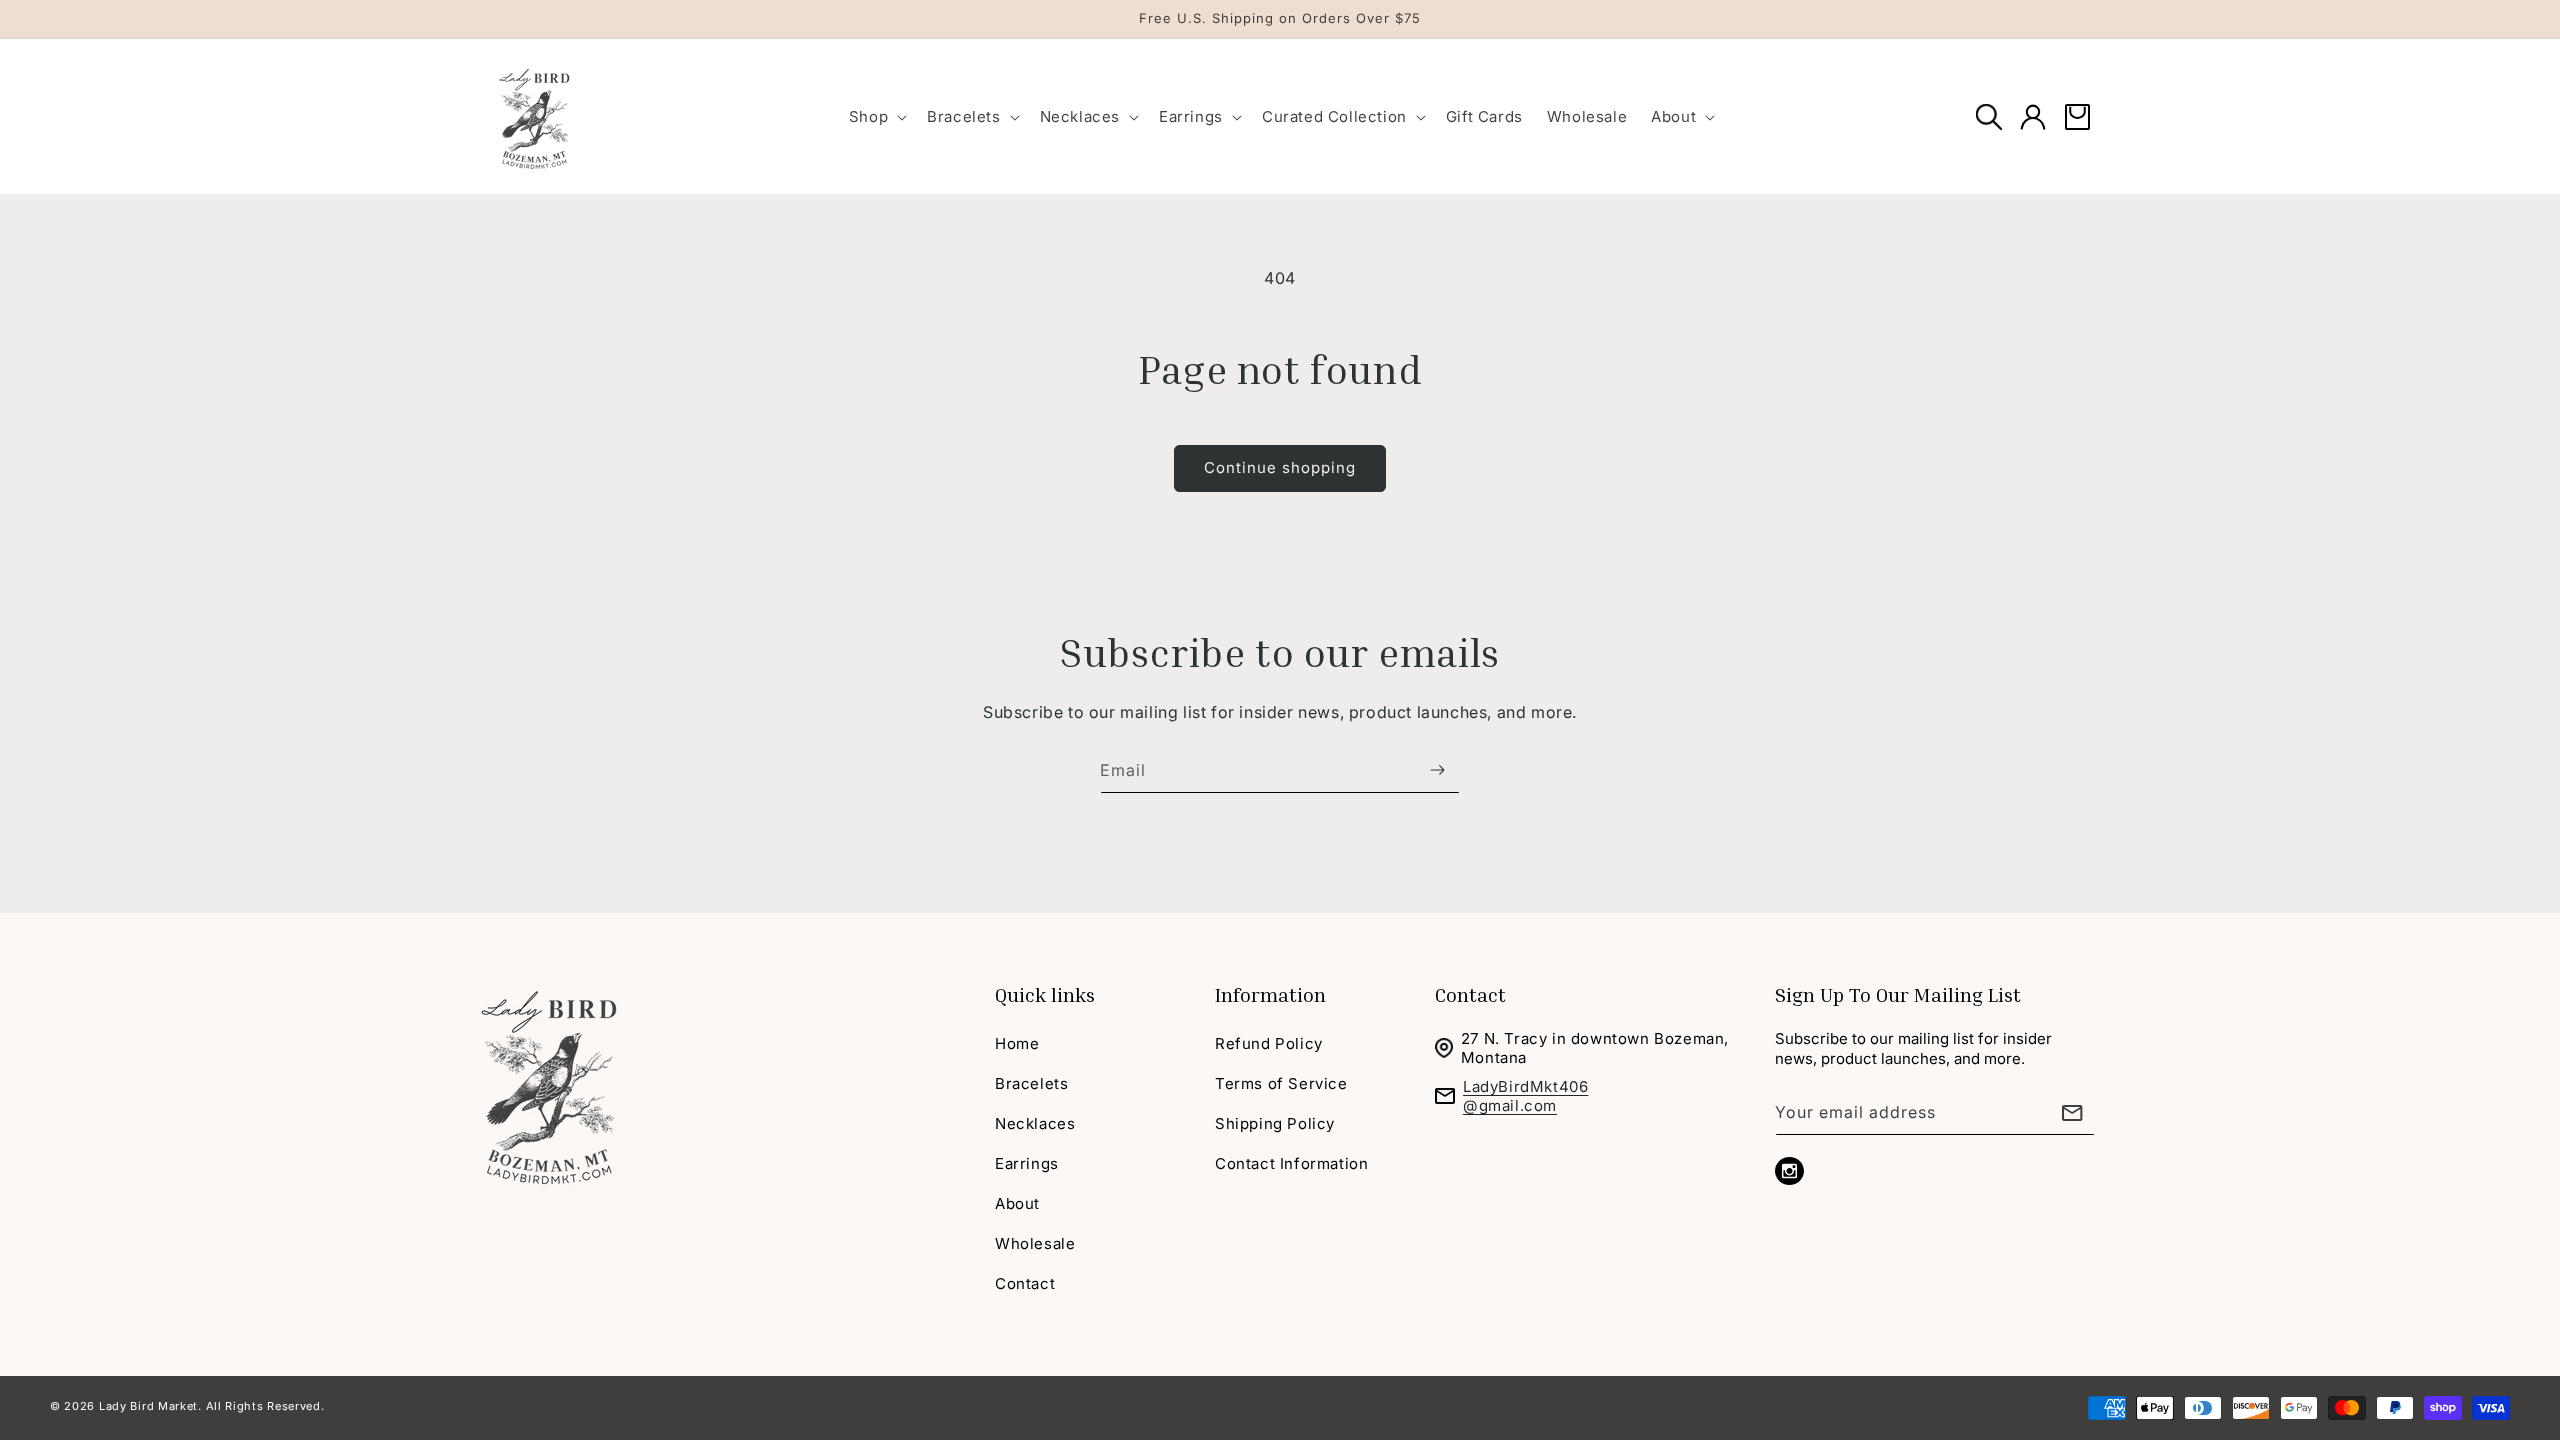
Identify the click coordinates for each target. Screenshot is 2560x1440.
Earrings (1027, 1163)
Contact (1025, 1283)
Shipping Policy (1275, 1123)
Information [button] (1270, 994)
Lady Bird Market (148, 1406)
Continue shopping (1280, 467)
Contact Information (1291, 1163)
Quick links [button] (1045, 994)
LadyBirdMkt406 (1525, 1086)
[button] (876, 116)
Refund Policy (1269, 1043)
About (1017, 1203)
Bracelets (1031, 1083)
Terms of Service (1281, 1083)
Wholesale (1035, 1243)
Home (1017, 1043)
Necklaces (1035, 1123)
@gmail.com (1510, 1105)
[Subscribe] (1437, 770)
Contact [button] (1470, 994)
